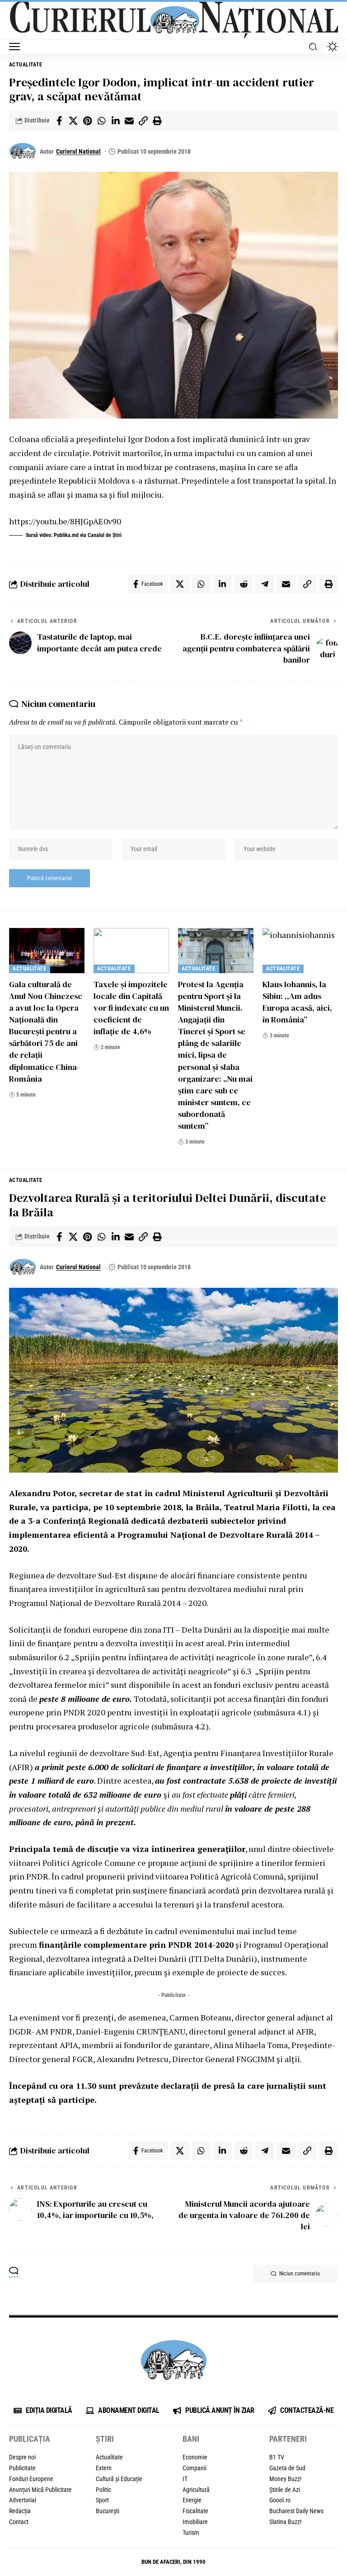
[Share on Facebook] (59, 121)
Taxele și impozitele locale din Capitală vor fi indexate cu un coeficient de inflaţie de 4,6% (131, 1008)
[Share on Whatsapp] (101, 121)
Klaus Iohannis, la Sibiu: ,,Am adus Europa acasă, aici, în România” (297, 1002)
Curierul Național (78, 151)
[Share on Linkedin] (115, 121)
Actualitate (26, 65)
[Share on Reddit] (244, 584)
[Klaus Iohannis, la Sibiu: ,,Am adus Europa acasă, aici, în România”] (300, 951)
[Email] (129, 121)
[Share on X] (73, 121)
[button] (17, 47)
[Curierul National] (173, 20)
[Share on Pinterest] (87, 121)
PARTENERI (288, 2439)
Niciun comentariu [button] (300, 2274)
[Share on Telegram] (265, 584)
